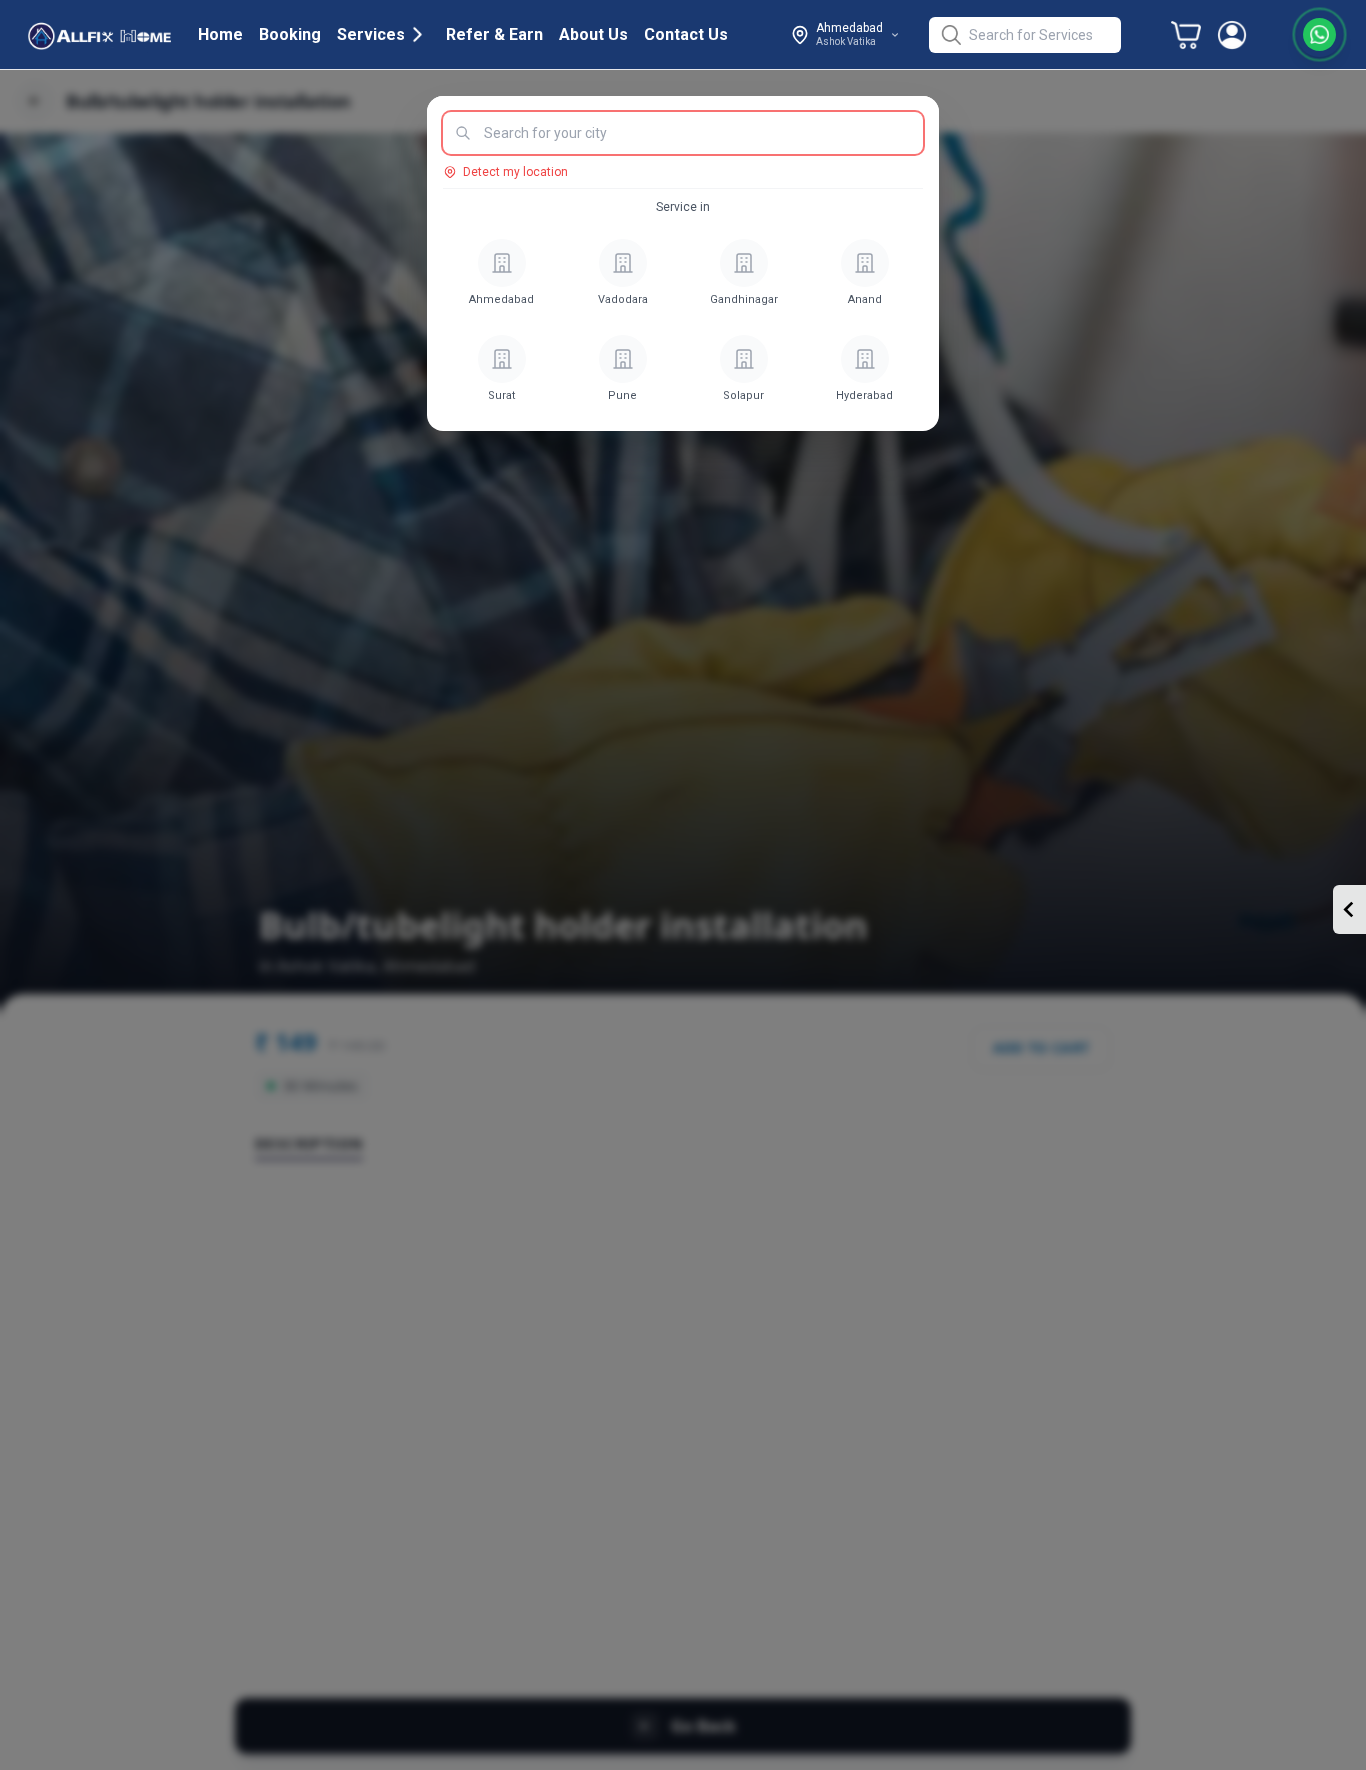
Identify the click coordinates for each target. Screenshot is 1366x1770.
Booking (290, 34)
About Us (593, 34)
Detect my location (515, 172)
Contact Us (686, 34)
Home (220, 34)
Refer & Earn (494, 34)
